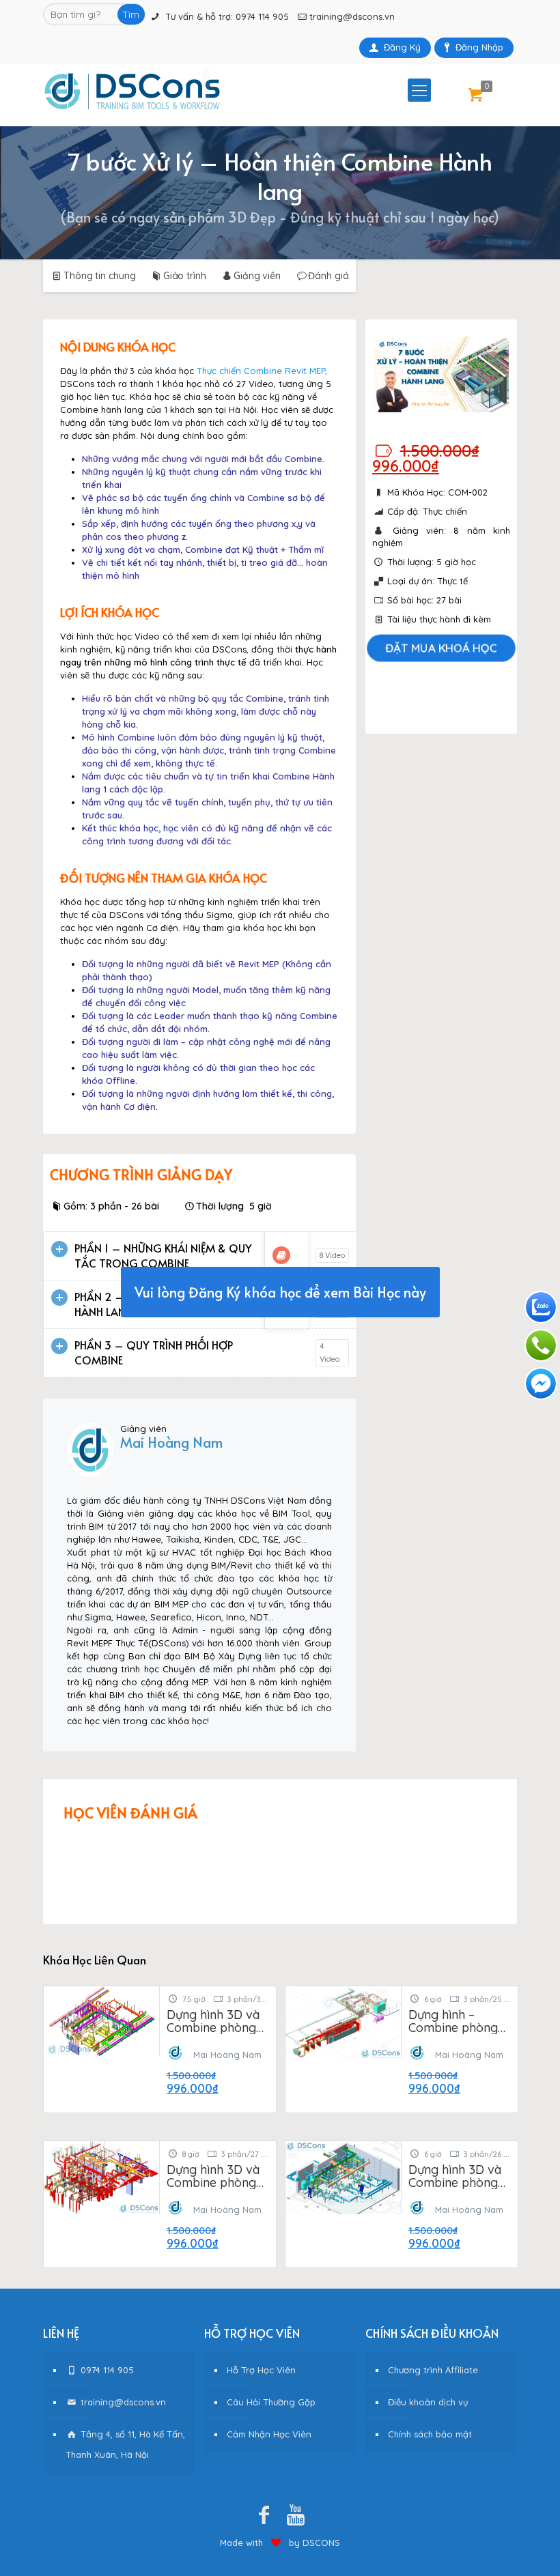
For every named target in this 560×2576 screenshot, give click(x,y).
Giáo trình (185, 276)
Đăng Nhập (479, 47)
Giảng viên (257, 276)
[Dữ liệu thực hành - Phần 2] (281, 1304)
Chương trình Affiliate (433, 2370)
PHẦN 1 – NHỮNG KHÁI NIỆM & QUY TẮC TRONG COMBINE (163, 1255)
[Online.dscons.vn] (132, 90)
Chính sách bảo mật (430, 2434)
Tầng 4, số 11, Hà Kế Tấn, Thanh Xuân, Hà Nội (125, 2444)
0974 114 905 (262, 16)
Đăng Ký (402, 47)
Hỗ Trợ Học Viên (261, 2370)
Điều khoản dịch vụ (428, 2402)
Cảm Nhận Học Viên (269, 2434)
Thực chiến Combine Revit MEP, (262, 371)
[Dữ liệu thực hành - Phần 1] (281, 1255)
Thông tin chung (99, 276)
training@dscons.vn (352, 16)
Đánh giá (328, 276)
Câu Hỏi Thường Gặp (271, 2402)
